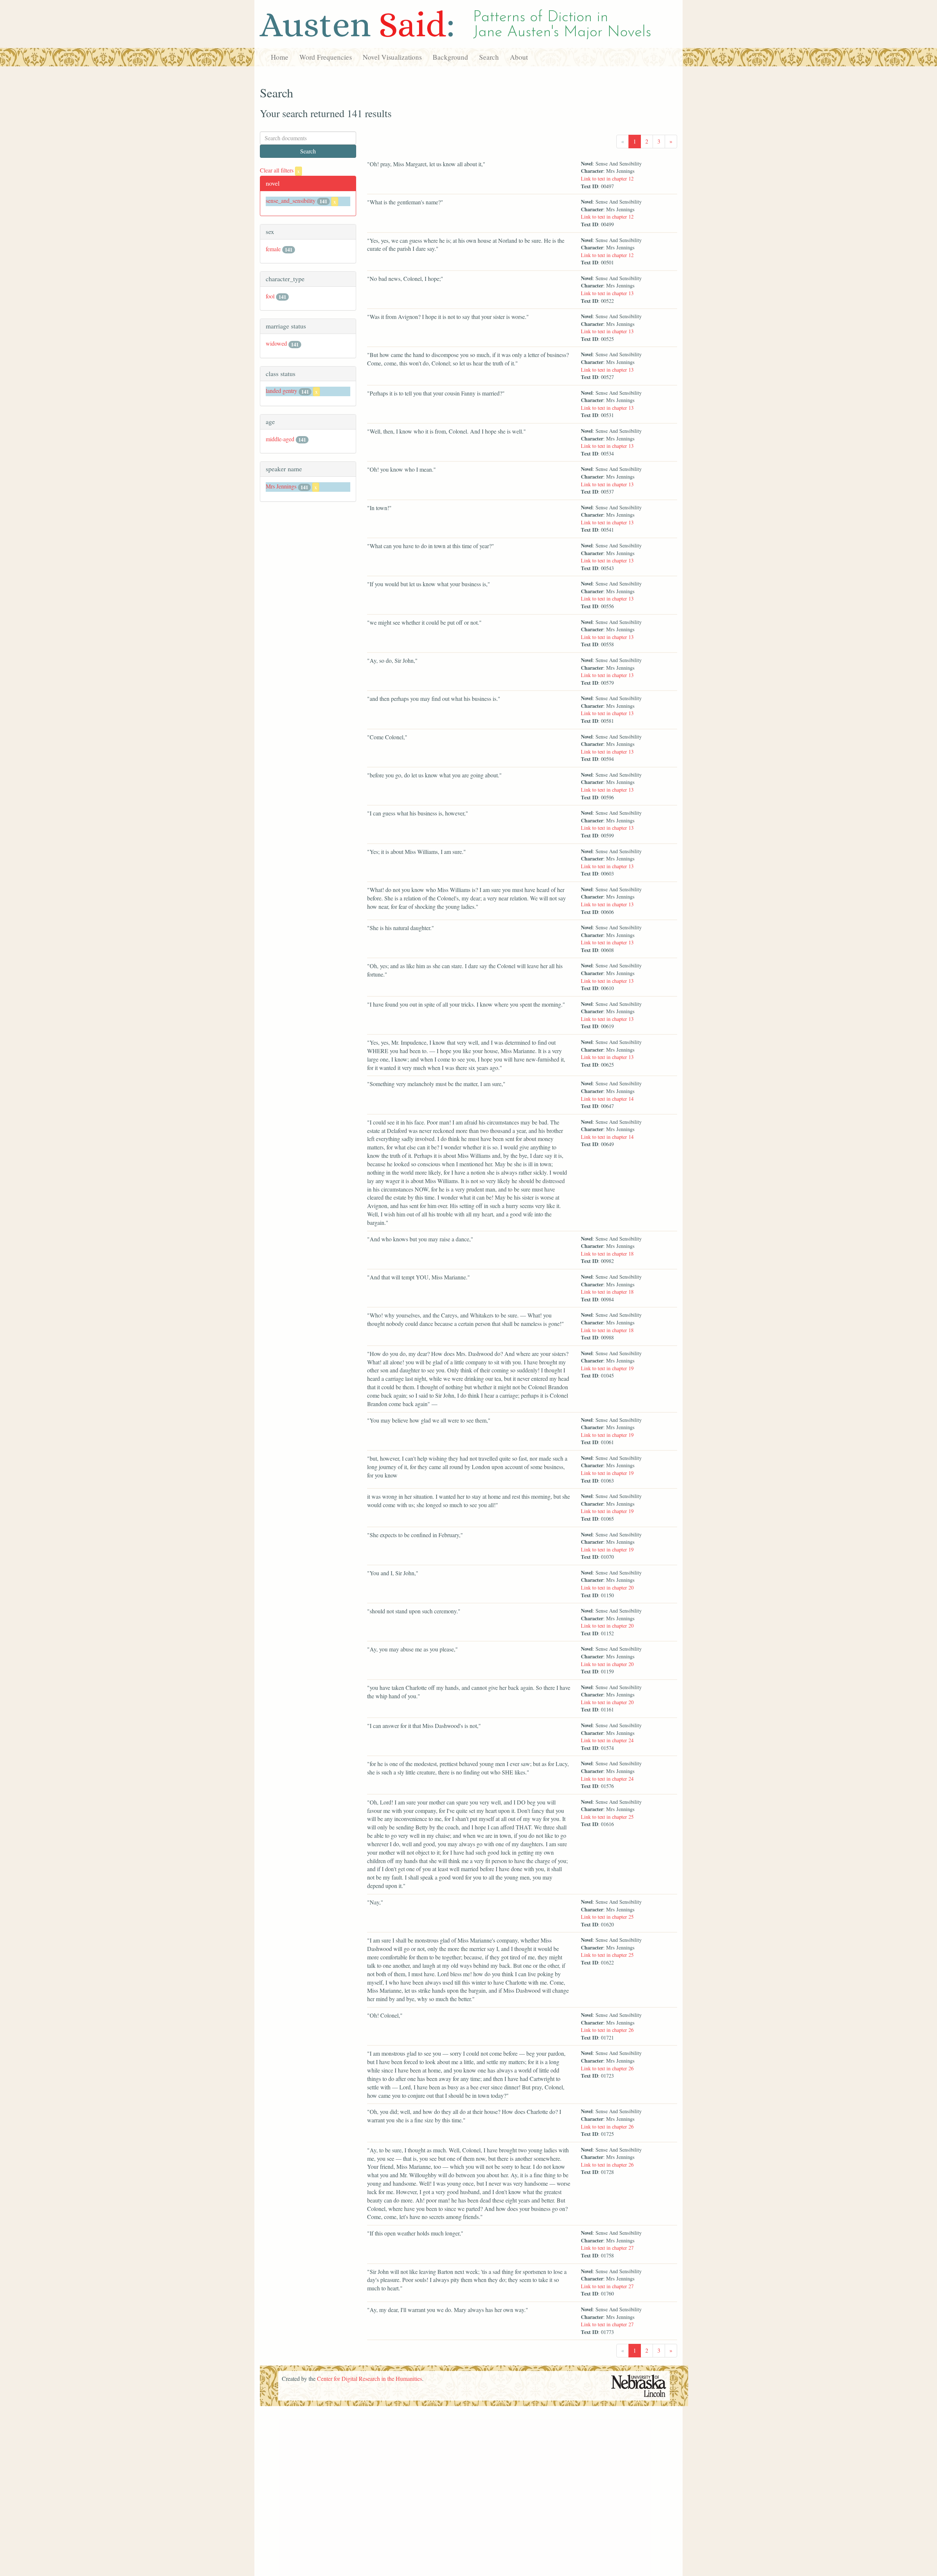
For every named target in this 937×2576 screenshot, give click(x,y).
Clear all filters (280, 170)
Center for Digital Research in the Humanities (369, 2378)
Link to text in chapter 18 (607, 1254)
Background (450, 57)
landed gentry (281, 391)
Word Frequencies (326, 57)
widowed (276, 343)
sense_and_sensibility (291, 200)
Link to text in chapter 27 (607, 2248)
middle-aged (280, 439)
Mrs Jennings (281, 486)
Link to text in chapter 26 (607, 2030)
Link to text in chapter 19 (607, 1368)
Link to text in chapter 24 (607, 1740)
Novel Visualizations (392, 57)
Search (489, 57)
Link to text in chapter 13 (607, 293)
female (273, 249)
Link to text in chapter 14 (607, 1099)
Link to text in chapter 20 (607, 1588)
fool (270, 296)
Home (280, 57)
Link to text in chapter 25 (607, 1817)
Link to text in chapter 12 (607, 179)
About (519, 57)
